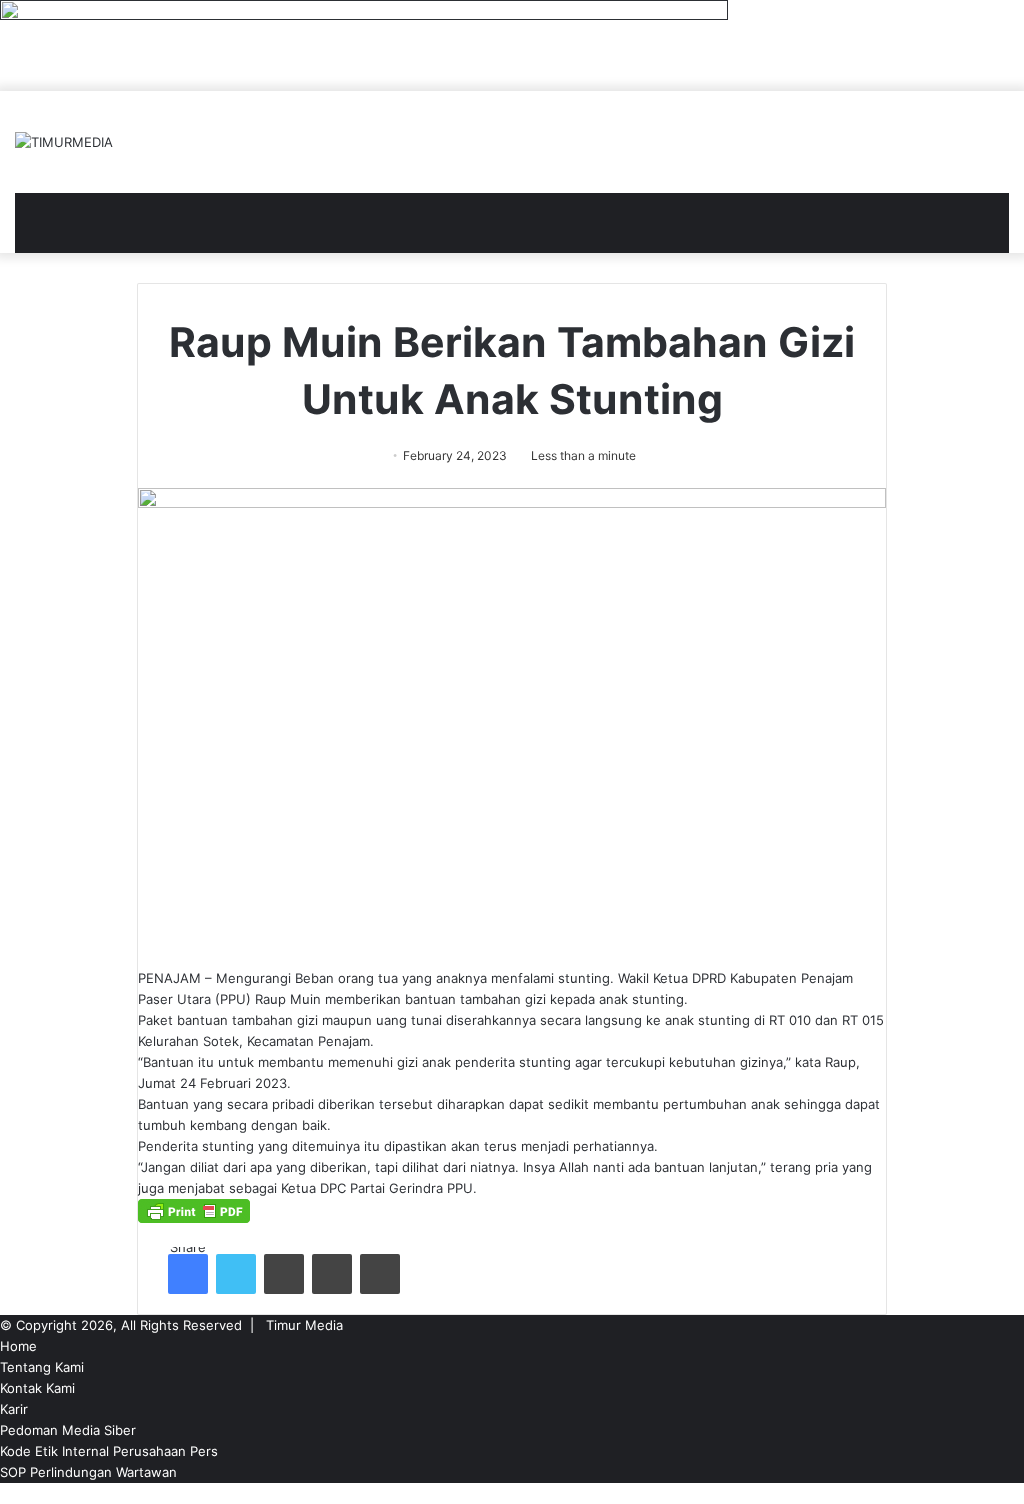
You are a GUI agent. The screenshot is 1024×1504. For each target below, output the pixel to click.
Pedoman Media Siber (68, 1430)
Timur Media (304, 1325)
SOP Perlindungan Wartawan (88, 1472)
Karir (14, 1409)
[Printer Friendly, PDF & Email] (194, 1218)
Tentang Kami (42, 1367)
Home (18, 1346)
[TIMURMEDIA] (64, 142)
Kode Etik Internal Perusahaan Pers (109, 1451)
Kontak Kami (37, 1388)
